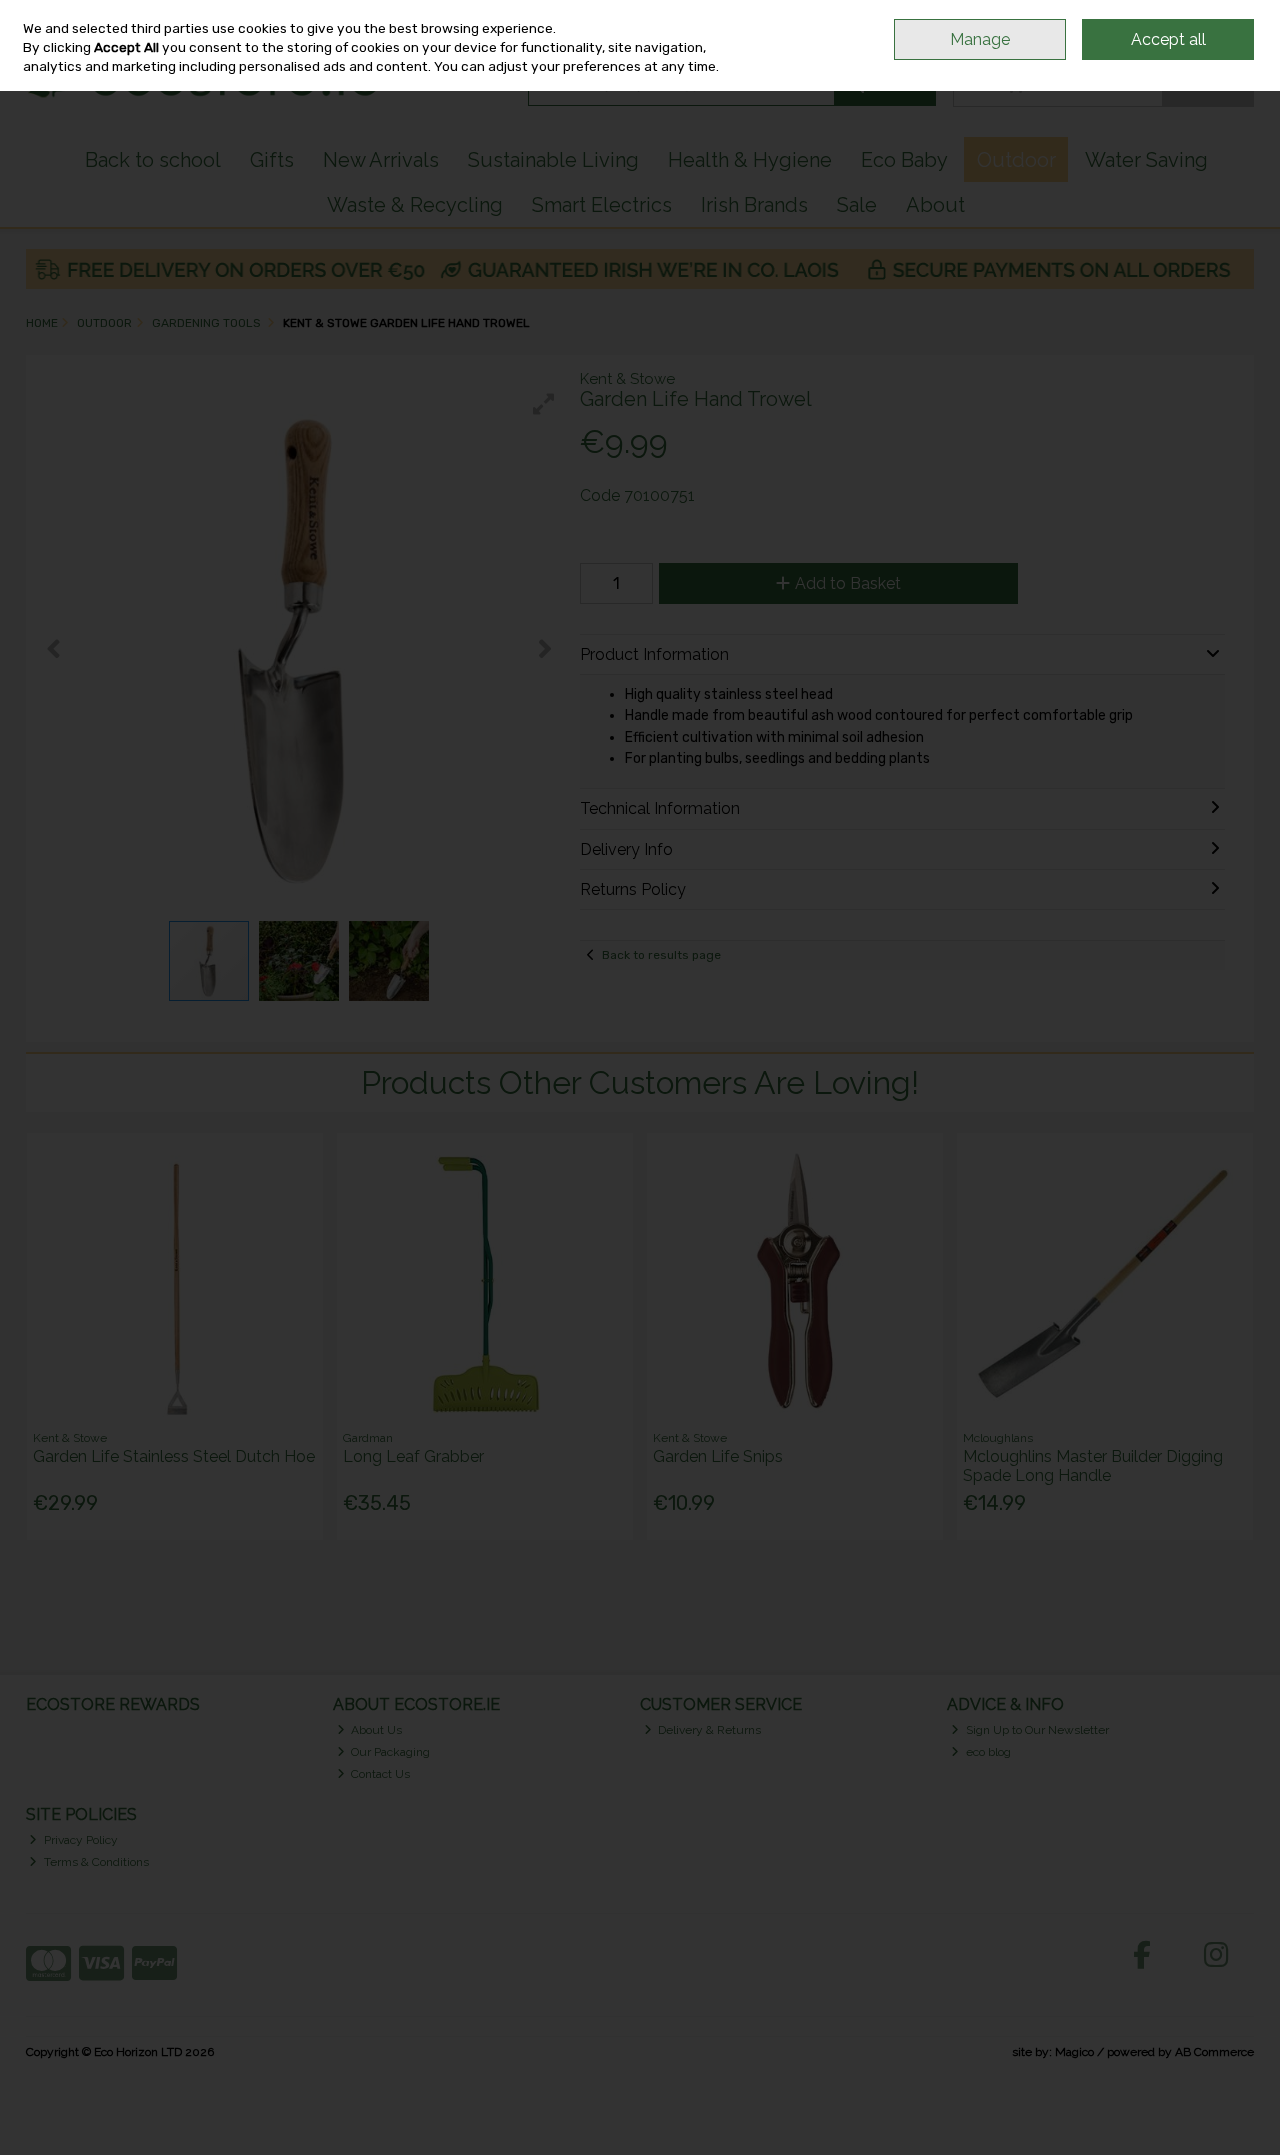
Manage (980, 39)
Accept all (1168, 39)
